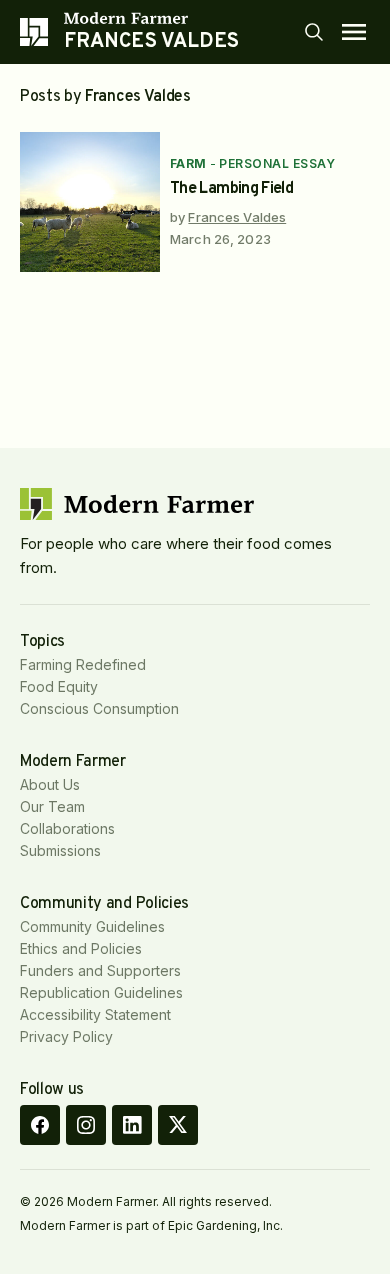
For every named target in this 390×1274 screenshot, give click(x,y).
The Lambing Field (231, 189)
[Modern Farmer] (151, 18)
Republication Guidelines (101, 992)
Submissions (60, 850)
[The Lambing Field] (90, 202)
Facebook (40, 1125)
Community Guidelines (92, 926)
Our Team (52, 806)
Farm (188, 163)
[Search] (314, 32)
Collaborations (67, 828)
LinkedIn (132, 1125)
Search (314, 32)
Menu (354, 32)
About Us (50, 784)
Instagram (86, 1125)
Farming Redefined (83, 664)
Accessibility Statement (95, 1014)
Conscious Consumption (99, 708)
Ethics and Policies (81, 948)
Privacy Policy (66, 1036)
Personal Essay (277, 163)
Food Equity (59, 686)
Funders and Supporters (100, 970)
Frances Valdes (237, 217)
